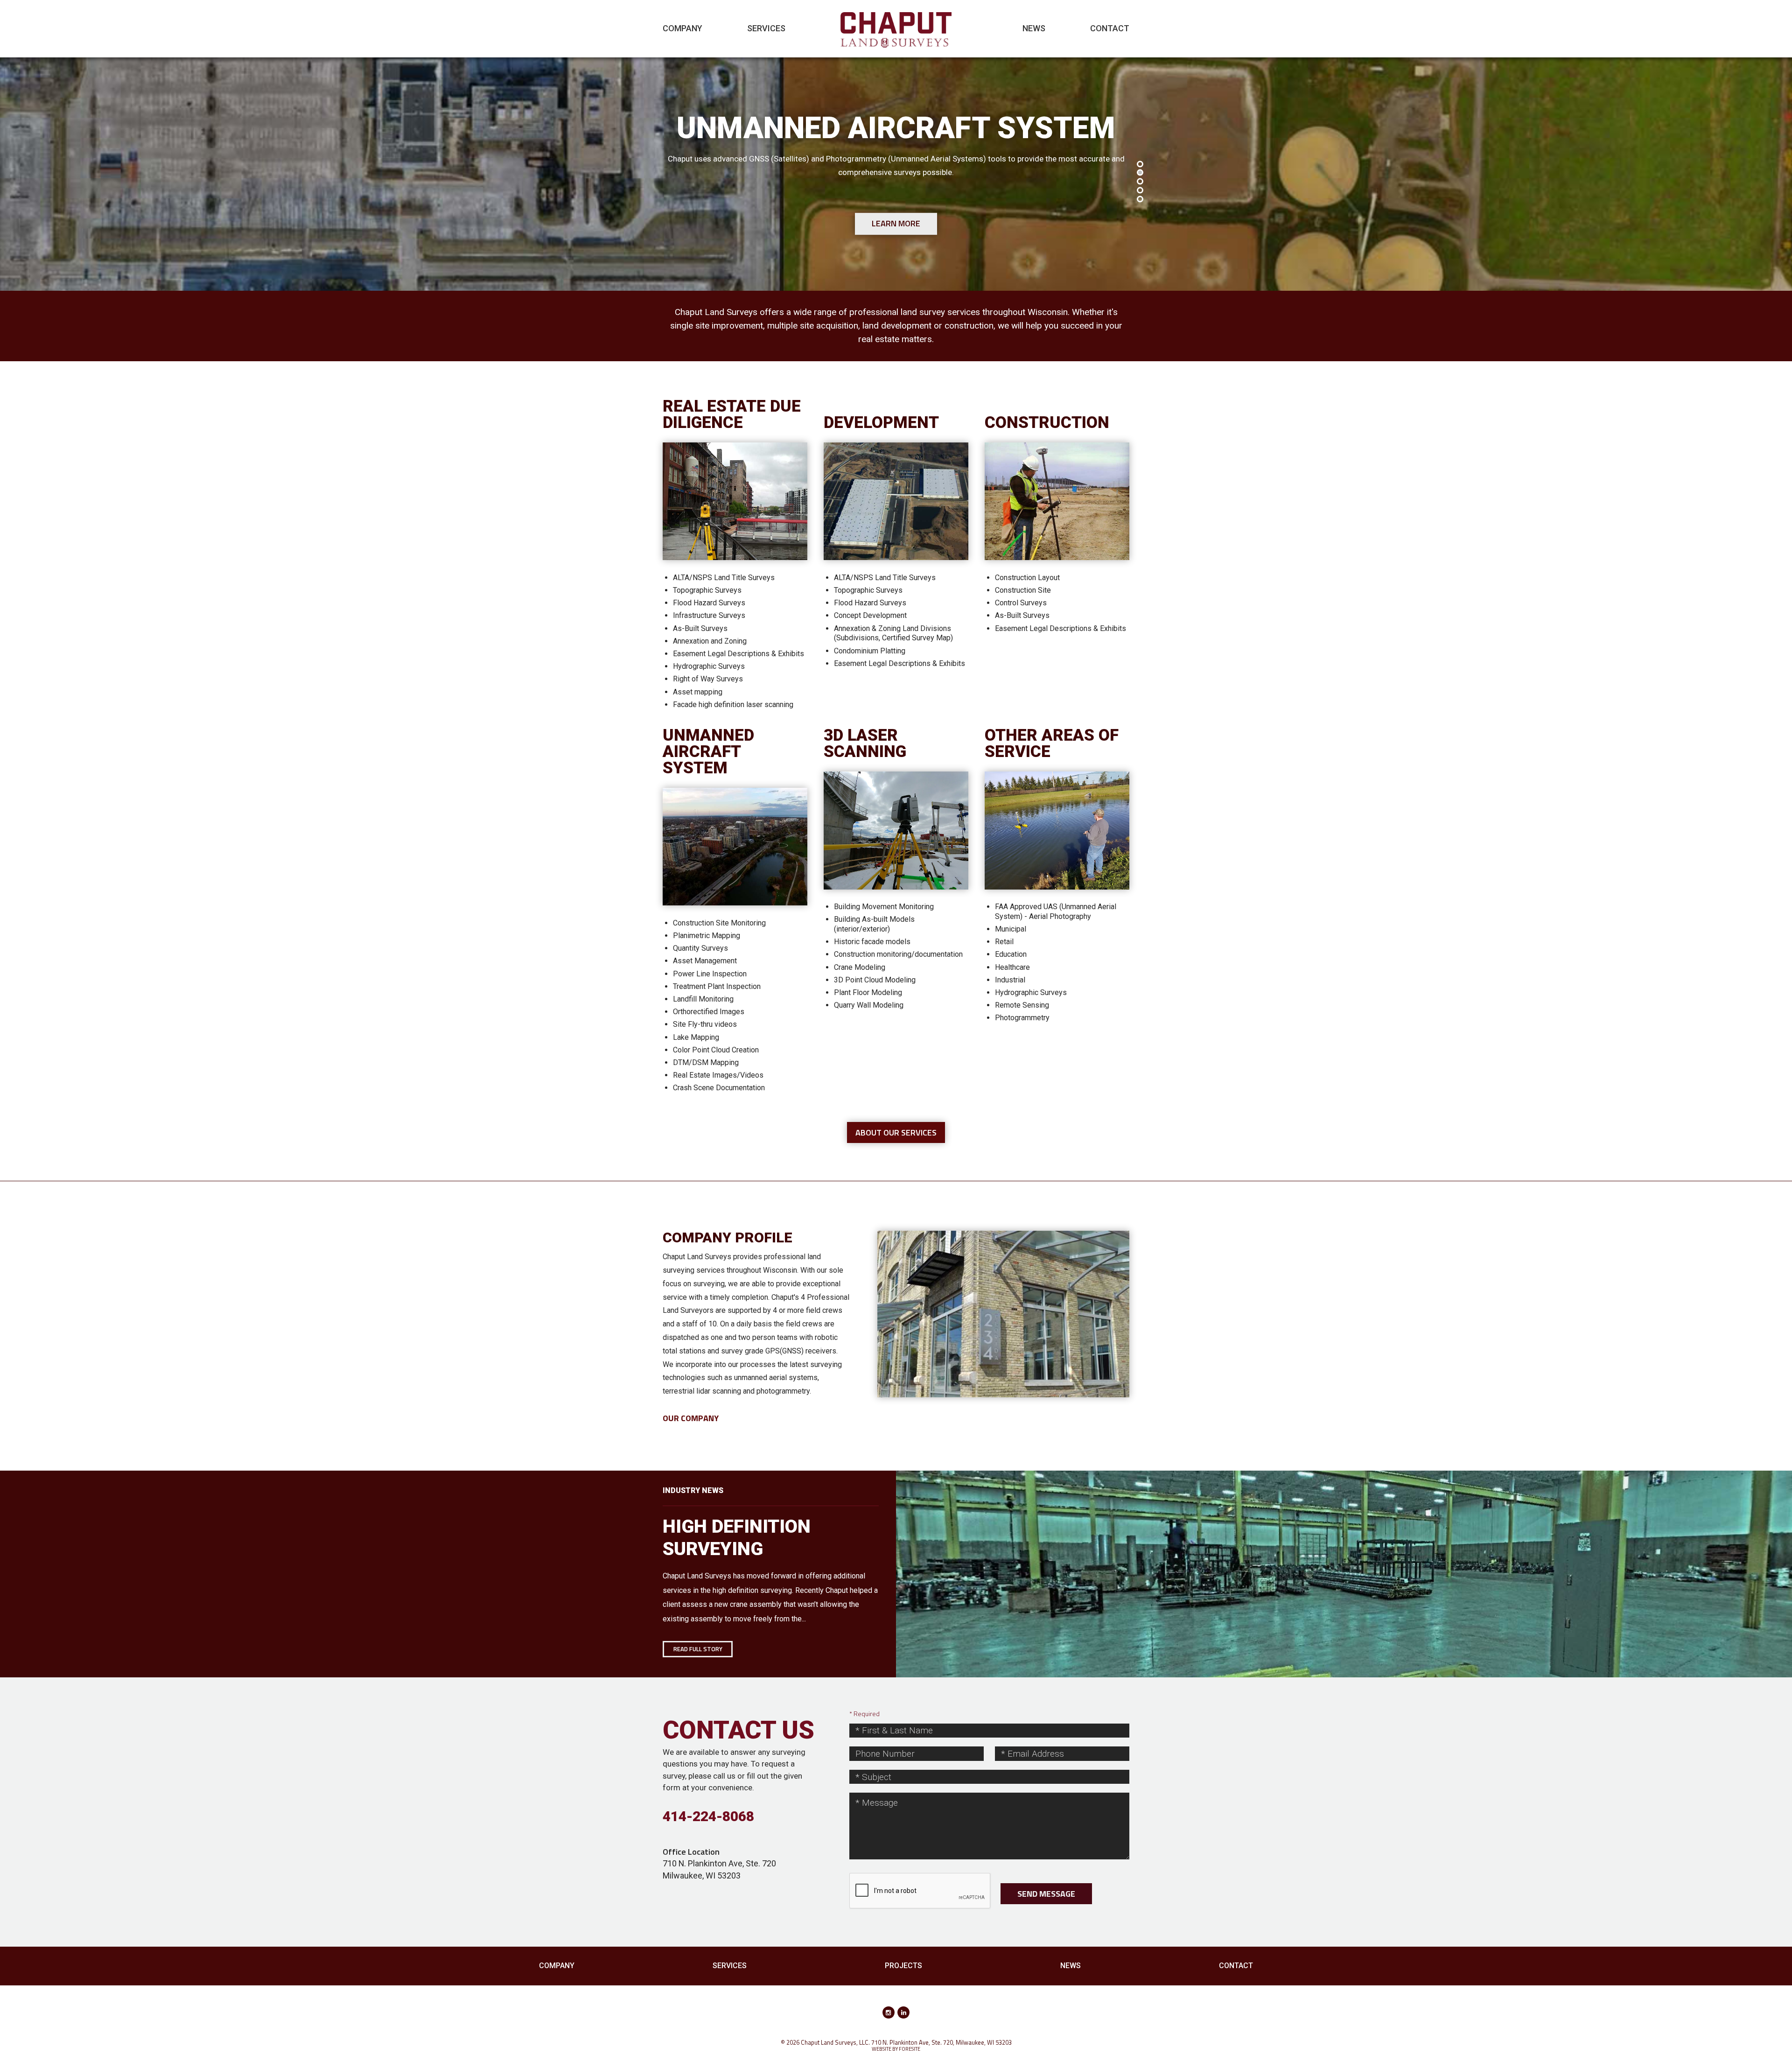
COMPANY (682, 28)
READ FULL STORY (698, 1649)
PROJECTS (903, 1966)
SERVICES (766, 28)
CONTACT (1110, 28)
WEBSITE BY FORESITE (896, 2049)
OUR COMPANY (691, 1418)
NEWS (1034, 28)
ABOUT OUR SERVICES (896, 1132)
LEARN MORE (896, 223)
